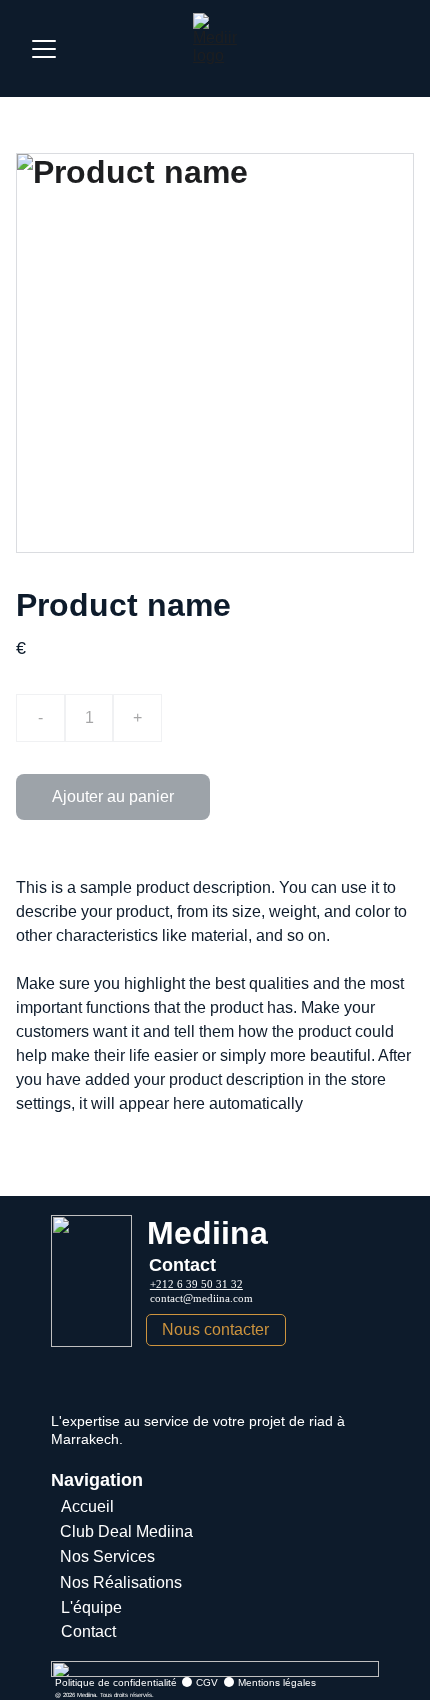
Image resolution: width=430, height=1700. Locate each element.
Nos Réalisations (121, 1582)
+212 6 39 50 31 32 (196, 1284)
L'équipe (91, 1607)
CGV (207, 1682)
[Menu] (44, 49)
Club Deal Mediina (126, 1531)
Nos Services (107, 1556)
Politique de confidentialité (116, 1682)
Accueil (87, 1506)
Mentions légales (277, 1682)
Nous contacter (215, 1329)
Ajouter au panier (113, 796)
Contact (88, 1631)
